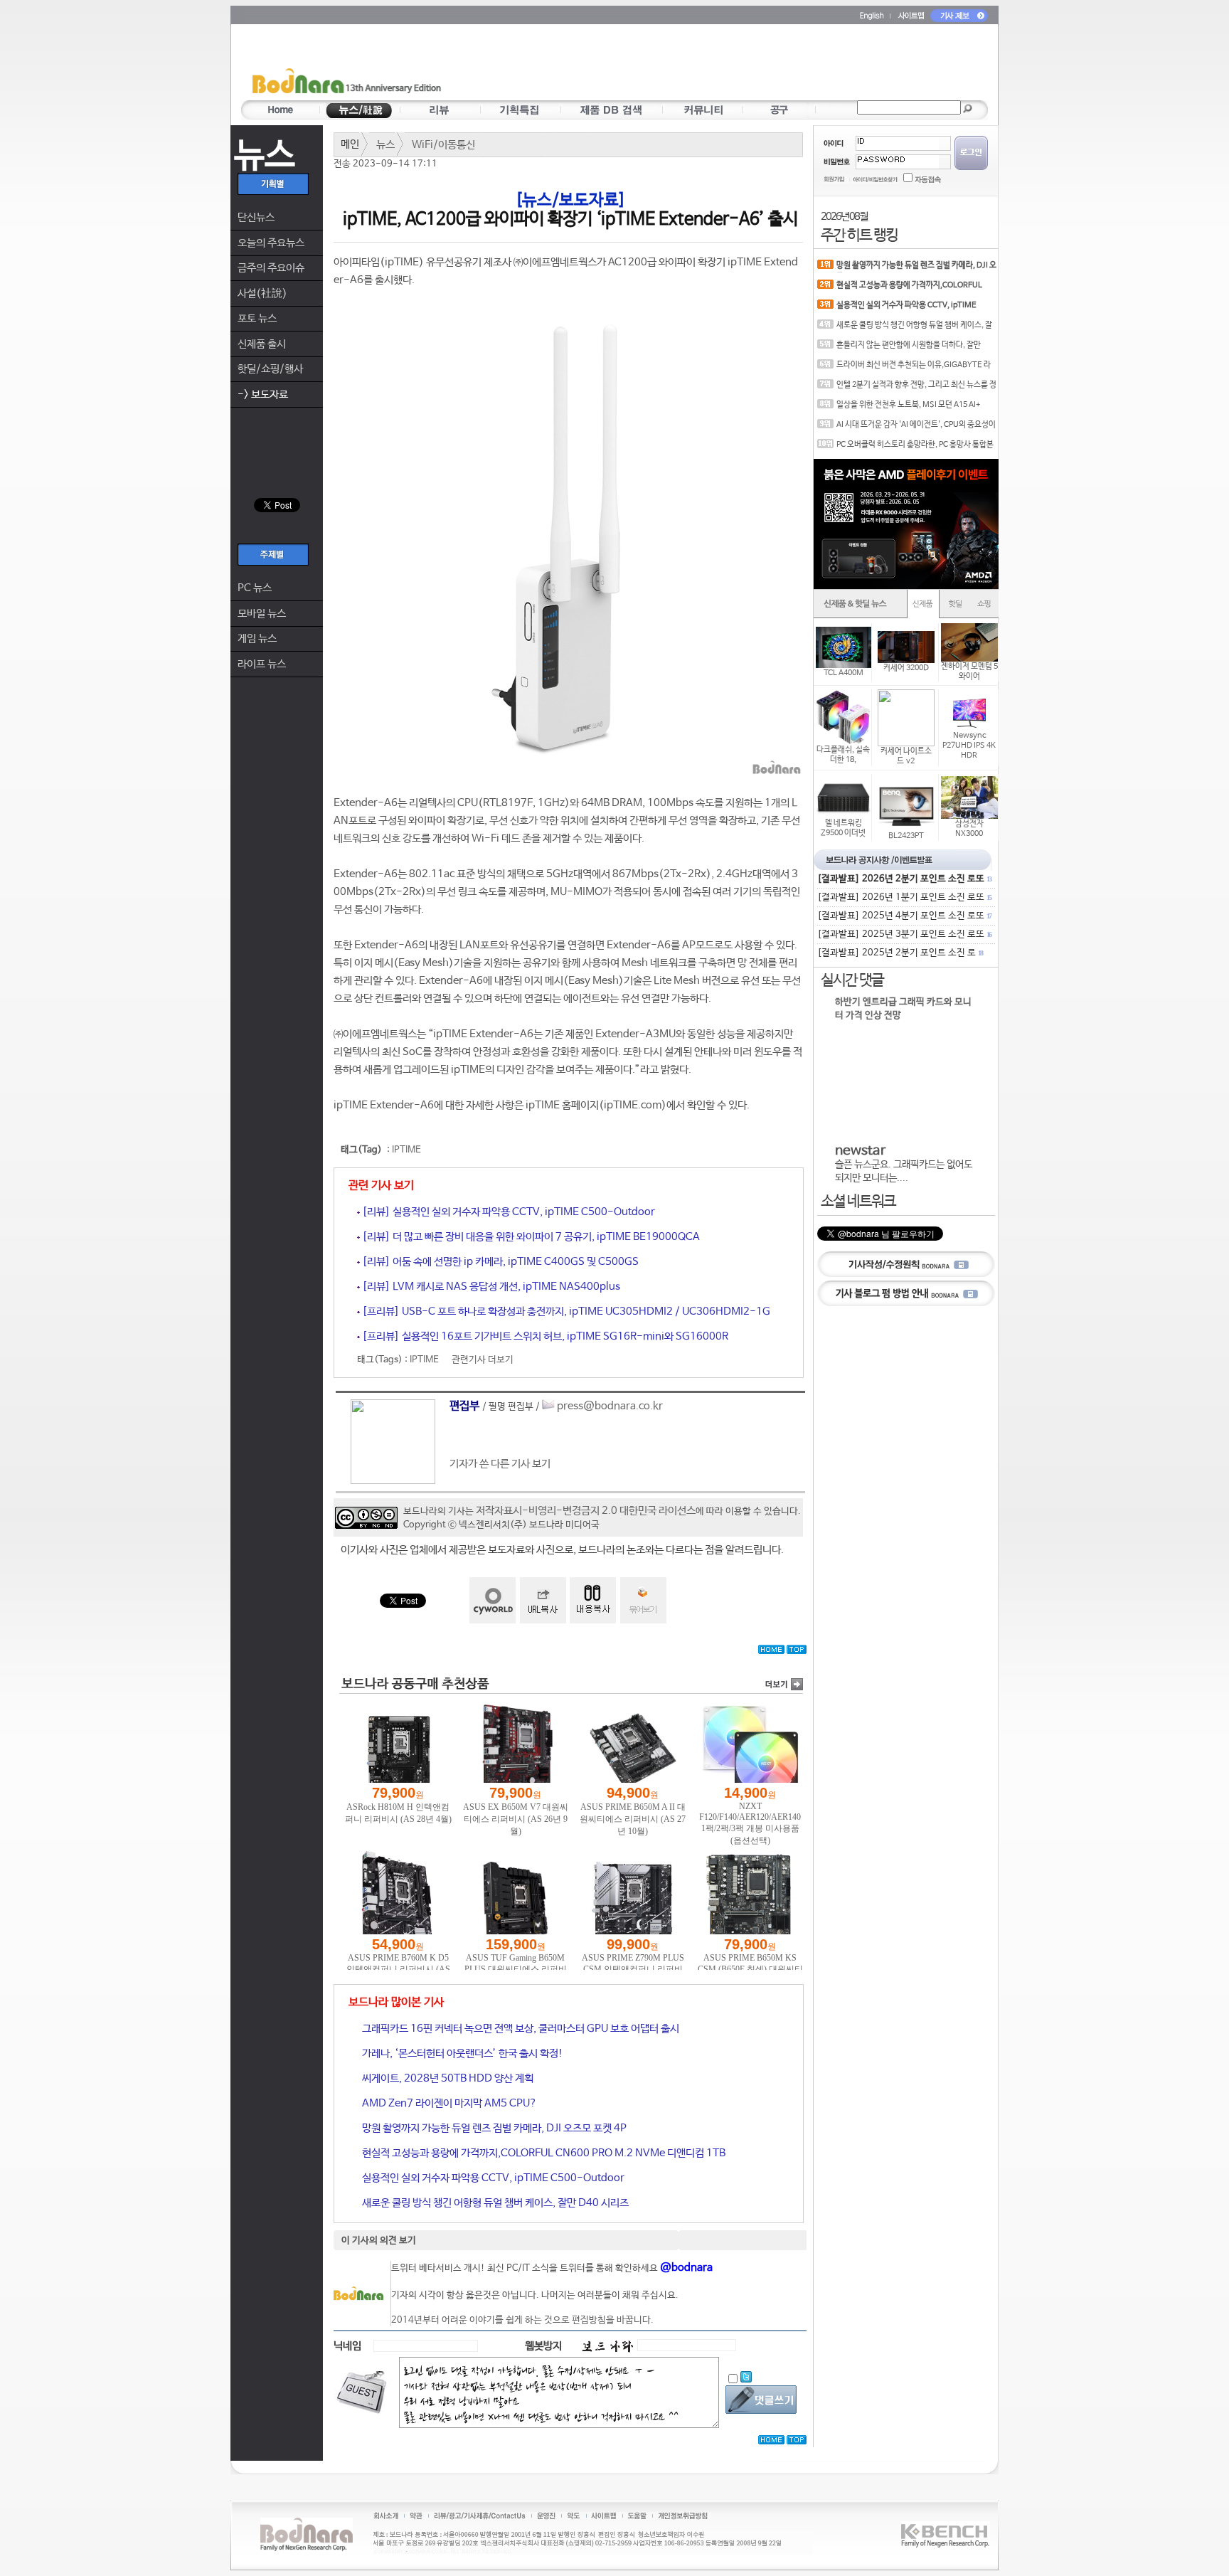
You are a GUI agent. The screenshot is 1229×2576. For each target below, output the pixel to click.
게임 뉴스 (257, 638)
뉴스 (385, 145)
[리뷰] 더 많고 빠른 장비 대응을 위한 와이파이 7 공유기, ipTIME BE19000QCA (530, 1237)
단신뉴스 (256, 217)
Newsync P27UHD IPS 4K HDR (969, 746)
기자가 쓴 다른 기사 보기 (500, 1464)
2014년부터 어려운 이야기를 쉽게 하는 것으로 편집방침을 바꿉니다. (522, 2320)
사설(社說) (262, 293)
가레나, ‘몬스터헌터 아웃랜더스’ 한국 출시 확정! (462, 2053)
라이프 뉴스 (262, 664)
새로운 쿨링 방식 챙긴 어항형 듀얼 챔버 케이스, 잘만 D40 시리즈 (494, 2203)
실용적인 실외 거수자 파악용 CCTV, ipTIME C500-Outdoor (492, 2178)
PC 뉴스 (255, 588)
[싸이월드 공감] (493, 1600)
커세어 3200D (906, 668)
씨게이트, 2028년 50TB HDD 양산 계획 (447, 2078)
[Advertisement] (698, 65)
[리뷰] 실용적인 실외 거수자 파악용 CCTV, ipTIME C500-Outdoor (507, 1212)
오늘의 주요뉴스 (271, 243)
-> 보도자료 (263, 394)
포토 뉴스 (257, 318)
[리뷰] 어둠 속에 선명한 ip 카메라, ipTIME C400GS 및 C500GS (499, 1262)
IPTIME (406, 1150)
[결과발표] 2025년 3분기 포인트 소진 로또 (904, 934)
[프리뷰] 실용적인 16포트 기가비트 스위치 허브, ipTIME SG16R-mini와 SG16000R (544, 1336)
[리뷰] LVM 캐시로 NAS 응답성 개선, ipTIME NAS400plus (490, 1287)
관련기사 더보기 (483, 1360)
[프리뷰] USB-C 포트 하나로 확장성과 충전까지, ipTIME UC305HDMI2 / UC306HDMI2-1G (565, 1311)
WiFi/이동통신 (443, 145)
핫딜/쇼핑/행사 (270, 369)
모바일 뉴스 (262, 614)
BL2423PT (906, 836)
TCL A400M (844, 673)
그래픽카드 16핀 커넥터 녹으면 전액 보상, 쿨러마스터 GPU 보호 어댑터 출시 (520, 2029)
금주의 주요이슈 (271, 268)
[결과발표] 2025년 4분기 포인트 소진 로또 (904, 916)
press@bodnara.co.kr (610, 1406)
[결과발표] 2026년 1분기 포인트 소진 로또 (904, 897)
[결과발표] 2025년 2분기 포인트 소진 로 (900, 953)
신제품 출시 (262, 344)
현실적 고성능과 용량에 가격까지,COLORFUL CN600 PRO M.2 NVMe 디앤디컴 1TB (543, 2153)
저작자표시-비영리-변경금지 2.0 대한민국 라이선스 (586, 1511)
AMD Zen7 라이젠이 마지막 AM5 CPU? (448, 2103)
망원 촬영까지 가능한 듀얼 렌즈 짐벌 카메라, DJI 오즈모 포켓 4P (493, 2128)
